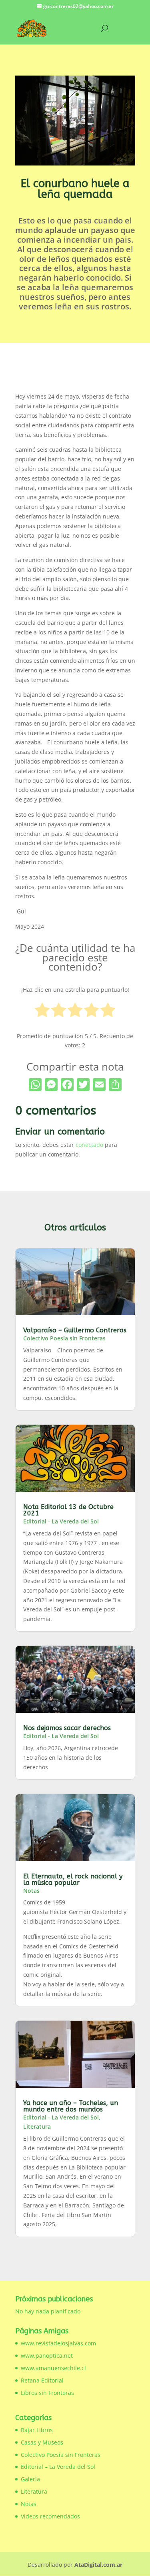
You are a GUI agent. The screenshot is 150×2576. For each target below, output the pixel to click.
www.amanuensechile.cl (53, 2368)
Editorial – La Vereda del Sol (58, 2467)
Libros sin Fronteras (47, 2393)
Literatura (37, 2126)
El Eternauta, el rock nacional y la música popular (73, 1879)
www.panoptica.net (47, 2356)
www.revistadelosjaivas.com (58, 2343)
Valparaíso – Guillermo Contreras (75, 1330)
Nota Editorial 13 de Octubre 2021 (68, 1510)
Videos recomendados (50, 2516)
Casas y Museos (42, 2442)
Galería (30, 2479)
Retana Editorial (42, 2380)
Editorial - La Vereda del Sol (61, 1521)
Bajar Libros (37, 2430)
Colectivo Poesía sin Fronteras (64, 1338)
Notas (31, 1891)
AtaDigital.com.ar (98, 2565)
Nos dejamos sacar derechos (67, 1728)
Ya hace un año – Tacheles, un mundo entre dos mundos (71, 2106)
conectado (89, 1145)
